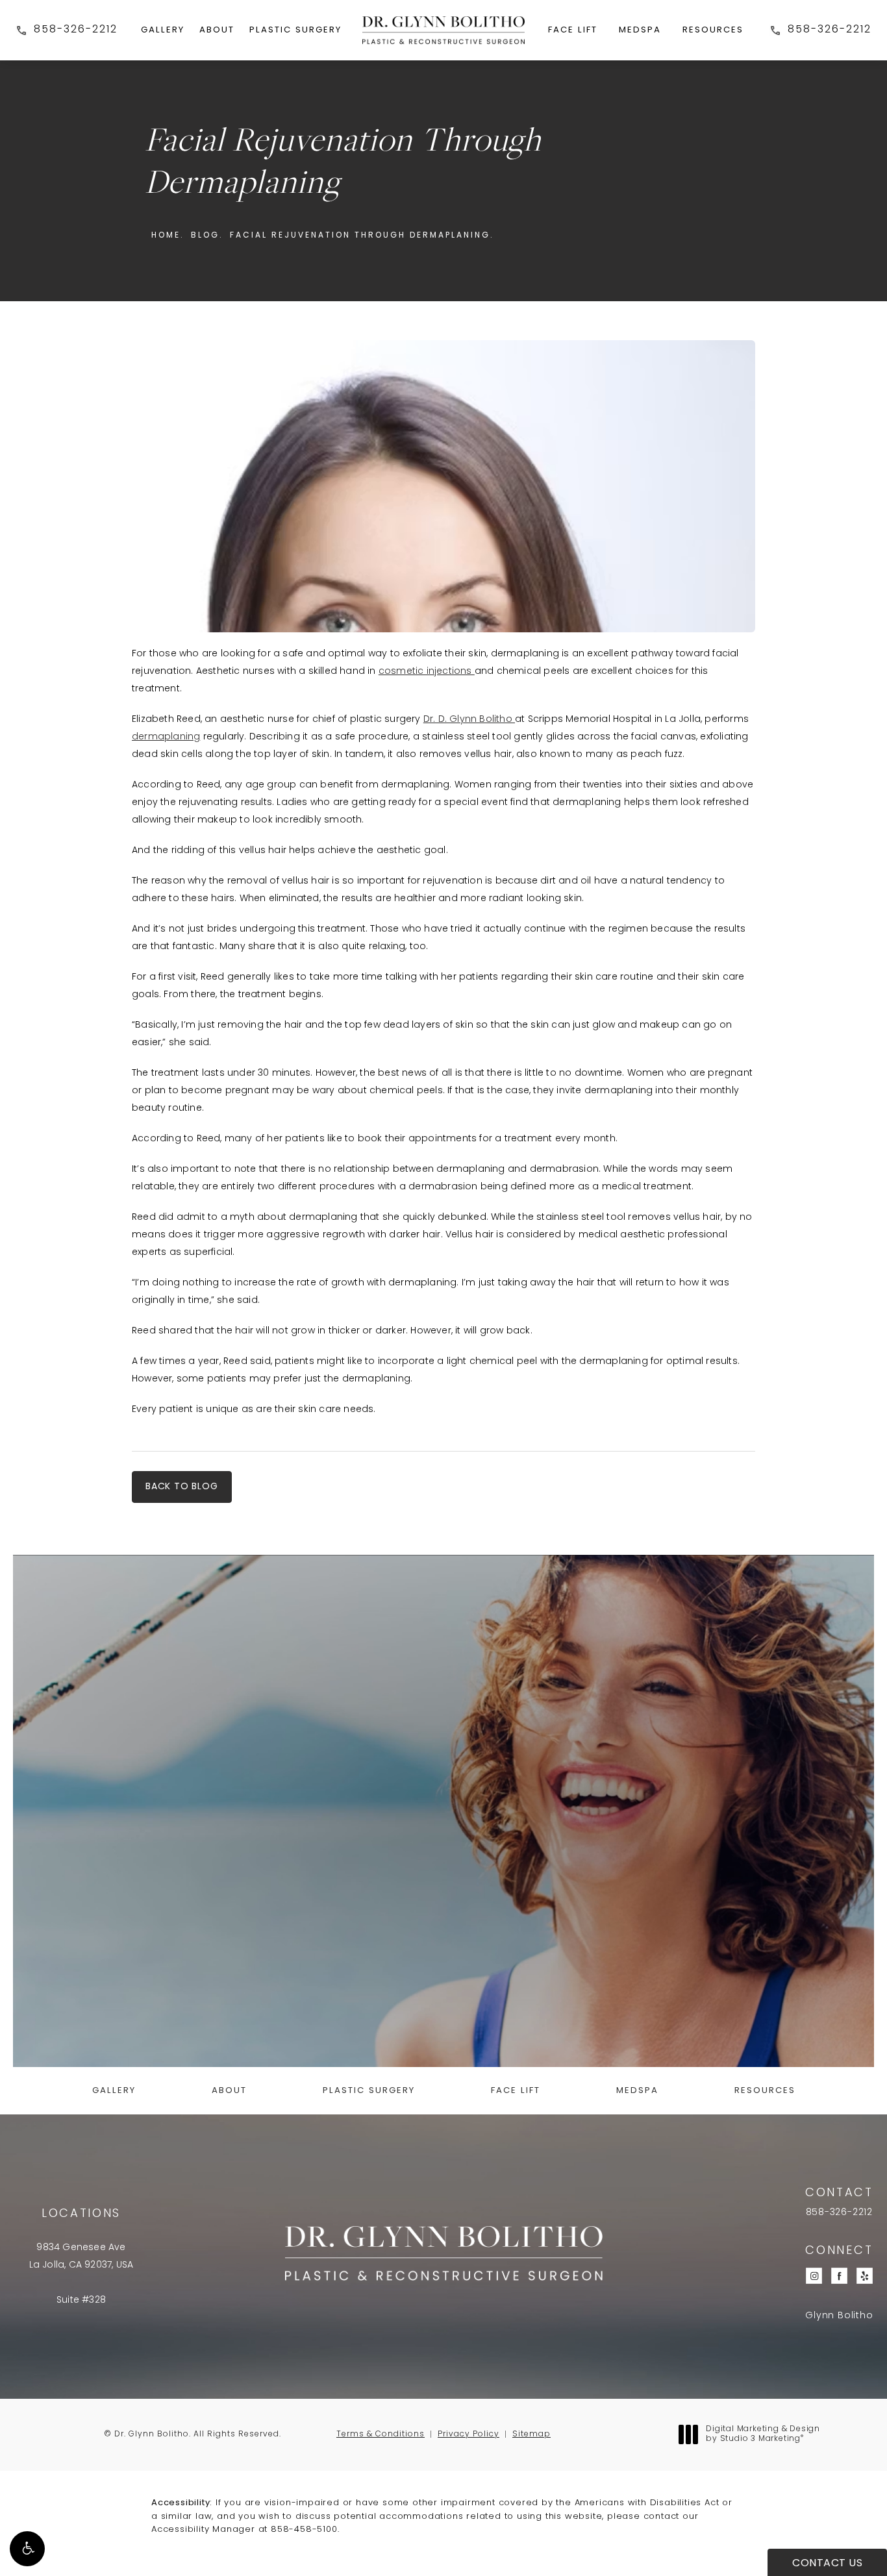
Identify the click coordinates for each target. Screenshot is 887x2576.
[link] (67, 30)
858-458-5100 (304, 2530)
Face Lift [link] (573, 30)
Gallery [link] (163, 30)
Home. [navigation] (168, 236)
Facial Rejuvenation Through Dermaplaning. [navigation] (362, 236)
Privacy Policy (468, 2434)
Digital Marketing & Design (763, 2435)
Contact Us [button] (827, 2564)
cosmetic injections (427, 672)
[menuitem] (163, 30)
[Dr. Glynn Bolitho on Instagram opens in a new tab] (814, 2276)
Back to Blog (182, 1487)
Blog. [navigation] (207, 236)
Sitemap (531, 2434)
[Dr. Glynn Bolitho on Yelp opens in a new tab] (865, 2276)
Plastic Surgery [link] (295, 30)
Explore (444, 1984)
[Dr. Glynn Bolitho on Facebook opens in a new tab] (839, 2276)
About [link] (217, 30)
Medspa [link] (640, 30)
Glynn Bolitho (839, 2316)
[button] (27, 2549)
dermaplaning (166, 737)
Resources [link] (713, 30)
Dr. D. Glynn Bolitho (469, 720)
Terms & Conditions (381, 2434)
